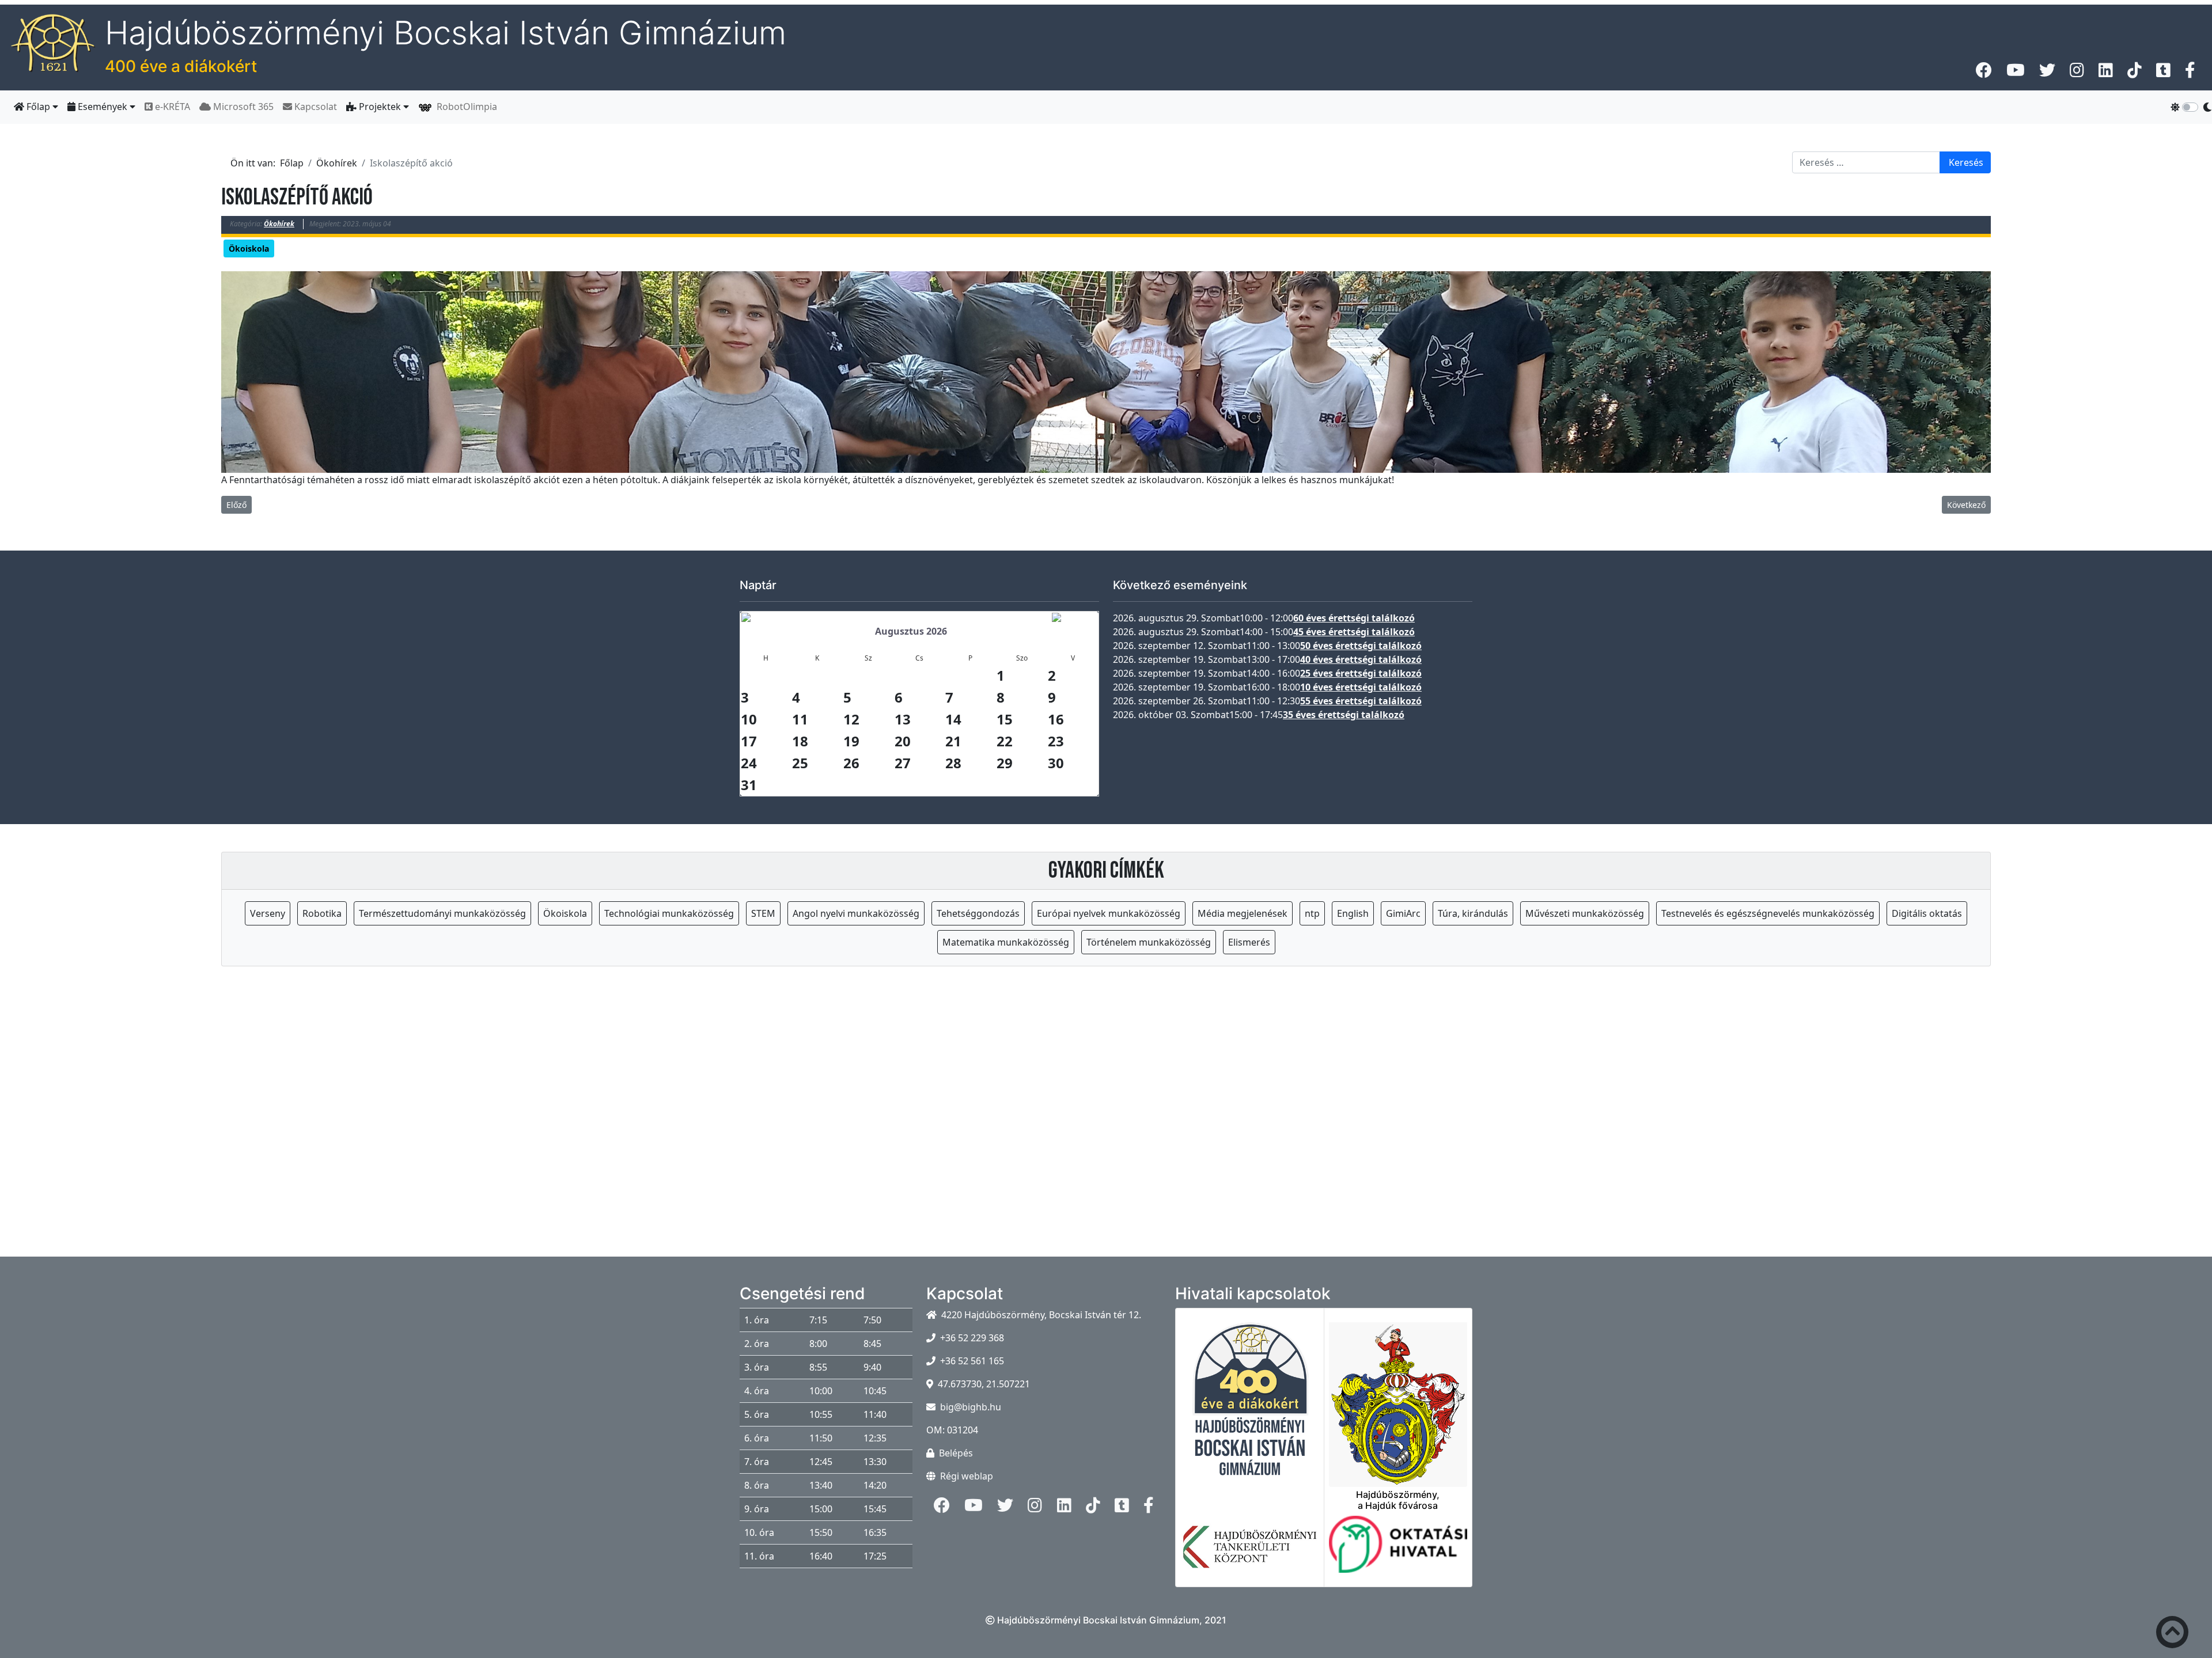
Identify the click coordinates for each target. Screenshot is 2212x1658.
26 (851, 763)
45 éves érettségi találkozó (1354, 632)
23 (1056, 741)
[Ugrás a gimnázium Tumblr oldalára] (2163, 73)
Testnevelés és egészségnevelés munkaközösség (1768, 913)
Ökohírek (279, 224)
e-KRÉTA (171, 107)
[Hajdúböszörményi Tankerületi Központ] (1250, 1554)
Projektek (380, 107)
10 (749, 719)
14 (953, 719)
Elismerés (1249, 942)
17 (749, 741)
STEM (763, 913)
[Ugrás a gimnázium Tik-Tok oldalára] (2135, 73)
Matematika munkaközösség (1006, 942)
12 (851, 719)
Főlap (38, 107)
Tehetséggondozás (978, 913)
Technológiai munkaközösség (669, 913)
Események (103, 107)
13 (903, 719)
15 (1005, 719)
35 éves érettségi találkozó (1344, 715)
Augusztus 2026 (911, 631)
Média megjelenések (1243, 913)
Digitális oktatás (1927, 913)
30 (1056, 763)
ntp (1312, 913)
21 (953, 741)
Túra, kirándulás (1473, 913)
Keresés (1966, 162)
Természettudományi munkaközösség (442, 913)
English (1353, 913)
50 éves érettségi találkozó (1361, 646)
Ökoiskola (249, 248)
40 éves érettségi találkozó (1361, 659)
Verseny (268, 913)
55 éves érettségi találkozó (1361, 701)
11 (800, 719)
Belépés (956, 1453)
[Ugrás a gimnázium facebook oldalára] (1984, 73)
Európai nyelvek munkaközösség (1109, 913)
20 (903, 741)
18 (800, 741)
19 (851, 741)
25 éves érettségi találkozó (1361, 673)
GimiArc (1403, 913)
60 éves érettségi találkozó (1354, 618)
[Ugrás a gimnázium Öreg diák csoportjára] (2190, 73)
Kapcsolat (315, 107)
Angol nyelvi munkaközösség (856, 913)
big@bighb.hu (971, 1407)
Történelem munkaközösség (1149, 942)
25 (800, 763)
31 (749, 785)
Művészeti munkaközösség (1585, 913)
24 (749, 763)
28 (953, 763)
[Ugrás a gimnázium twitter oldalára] (2047, 73)
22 (1005, 741)
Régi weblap (967, 1476)
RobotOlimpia (465, 107)
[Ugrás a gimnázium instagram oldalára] (2077, 73)
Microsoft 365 (242, 107)
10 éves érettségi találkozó (1361, 687)
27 (903, 763)
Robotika (322, 913)
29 (1005, 763)
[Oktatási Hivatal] (1398, 1551)
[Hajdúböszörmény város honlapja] (1398, 1398)
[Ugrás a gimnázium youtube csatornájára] (2016, 73)
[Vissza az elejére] (2172, 1634)
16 (1056, 719)
